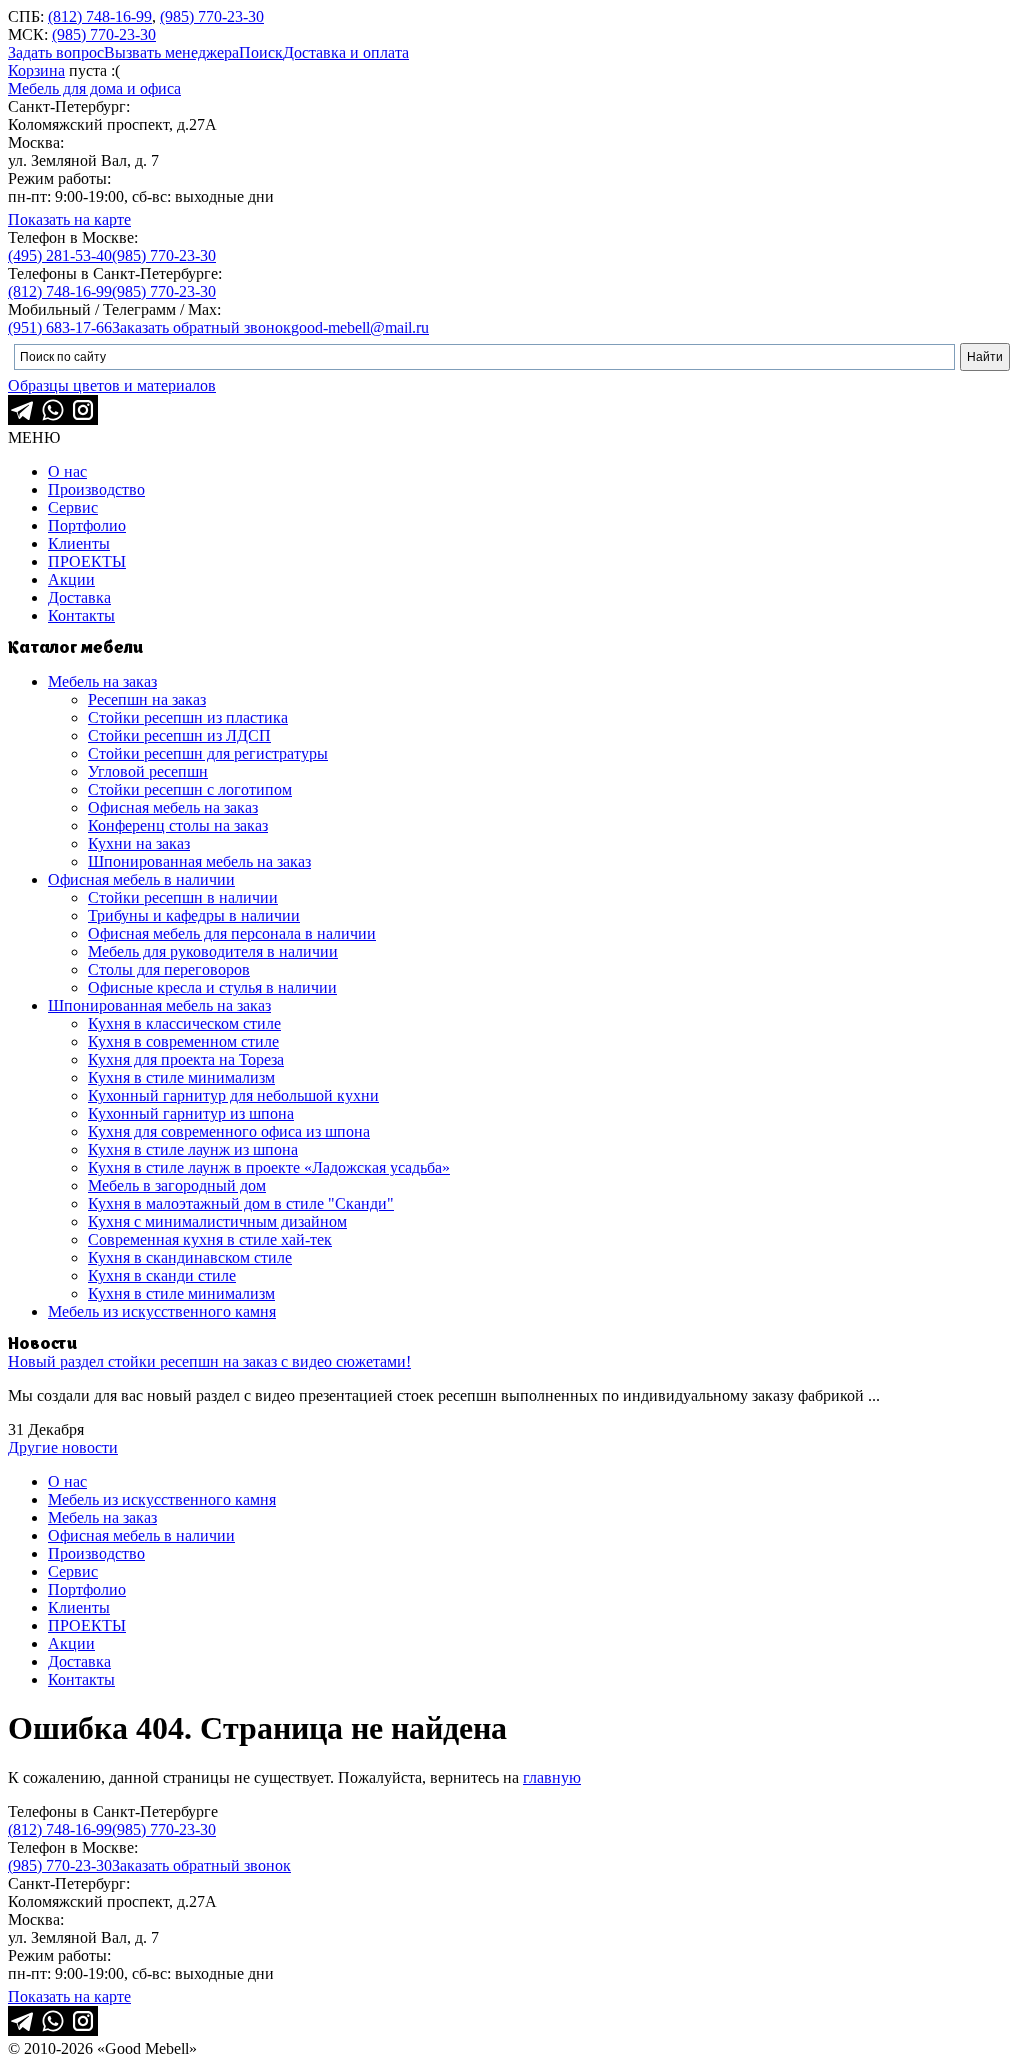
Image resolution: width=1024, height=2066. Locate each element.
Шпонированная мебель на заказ (199, 861)
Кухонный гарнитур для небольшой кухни (233, 1095)
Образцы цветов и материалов (112, 385)
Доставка (79, 597)
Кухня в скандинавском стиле (190, 1257)
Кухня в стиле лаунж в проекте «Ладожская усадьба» (269, 1167)
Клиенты (79, 543)
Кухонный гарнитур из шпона (191, 1113)
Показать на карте (69, 219)
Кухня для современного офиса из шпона (229, 1131)
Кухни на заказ (139, 843)
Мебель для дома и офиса (94, 88)
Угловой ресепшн (148, 771)
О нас (67, 471)
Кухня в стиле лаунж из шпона (193, 1149)
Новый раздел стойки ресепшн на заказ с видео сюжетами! (209, 1361)
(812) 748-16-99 (100, 16)
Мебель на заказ (102, 681)
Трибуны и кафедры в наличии (194, 915)
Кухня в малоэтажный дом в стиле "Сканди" (241, 1203)
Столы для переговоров (169, 969)
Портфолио (87, 525)
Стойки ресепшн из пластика (188, 717)
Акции (71, 579)
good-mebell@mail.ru (360, 327)
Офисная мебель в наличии (141, 879)
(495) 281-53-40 (60, 255)
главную (552, 1777)
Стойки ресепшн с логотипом (190, 789)
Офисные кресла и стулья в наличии (212, 987)
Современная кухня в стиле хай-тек (210, 1239)
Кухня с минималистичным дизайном (217, 1221)
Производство (96, 489)
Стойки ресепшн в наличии (183, 897)
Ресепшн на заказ (147, 699)
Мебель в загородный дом (177, 1185)
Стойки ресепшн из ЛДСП (179, 735)
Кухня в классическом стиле (184, 1023)
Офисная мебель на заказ (173, 807)
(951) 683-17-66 (60, 327)
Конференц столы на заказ (178, 825)
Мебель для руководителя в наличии (213, 951)
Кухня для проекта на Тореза (186, 1059)
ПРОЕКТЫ (87, 561)
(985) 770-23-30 (212, 16)
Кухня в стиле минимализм (181, 1077)
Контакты (81, 615)
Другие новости (63, 1447)
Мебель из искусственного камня (162, 1311)
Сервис (73, 507)
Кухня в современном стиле (183, 1041)
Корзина (36, 70)
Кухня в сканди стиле (162, 1275)
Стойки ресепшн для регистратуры (208, 753)
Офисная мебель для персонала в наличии (232, 933)
